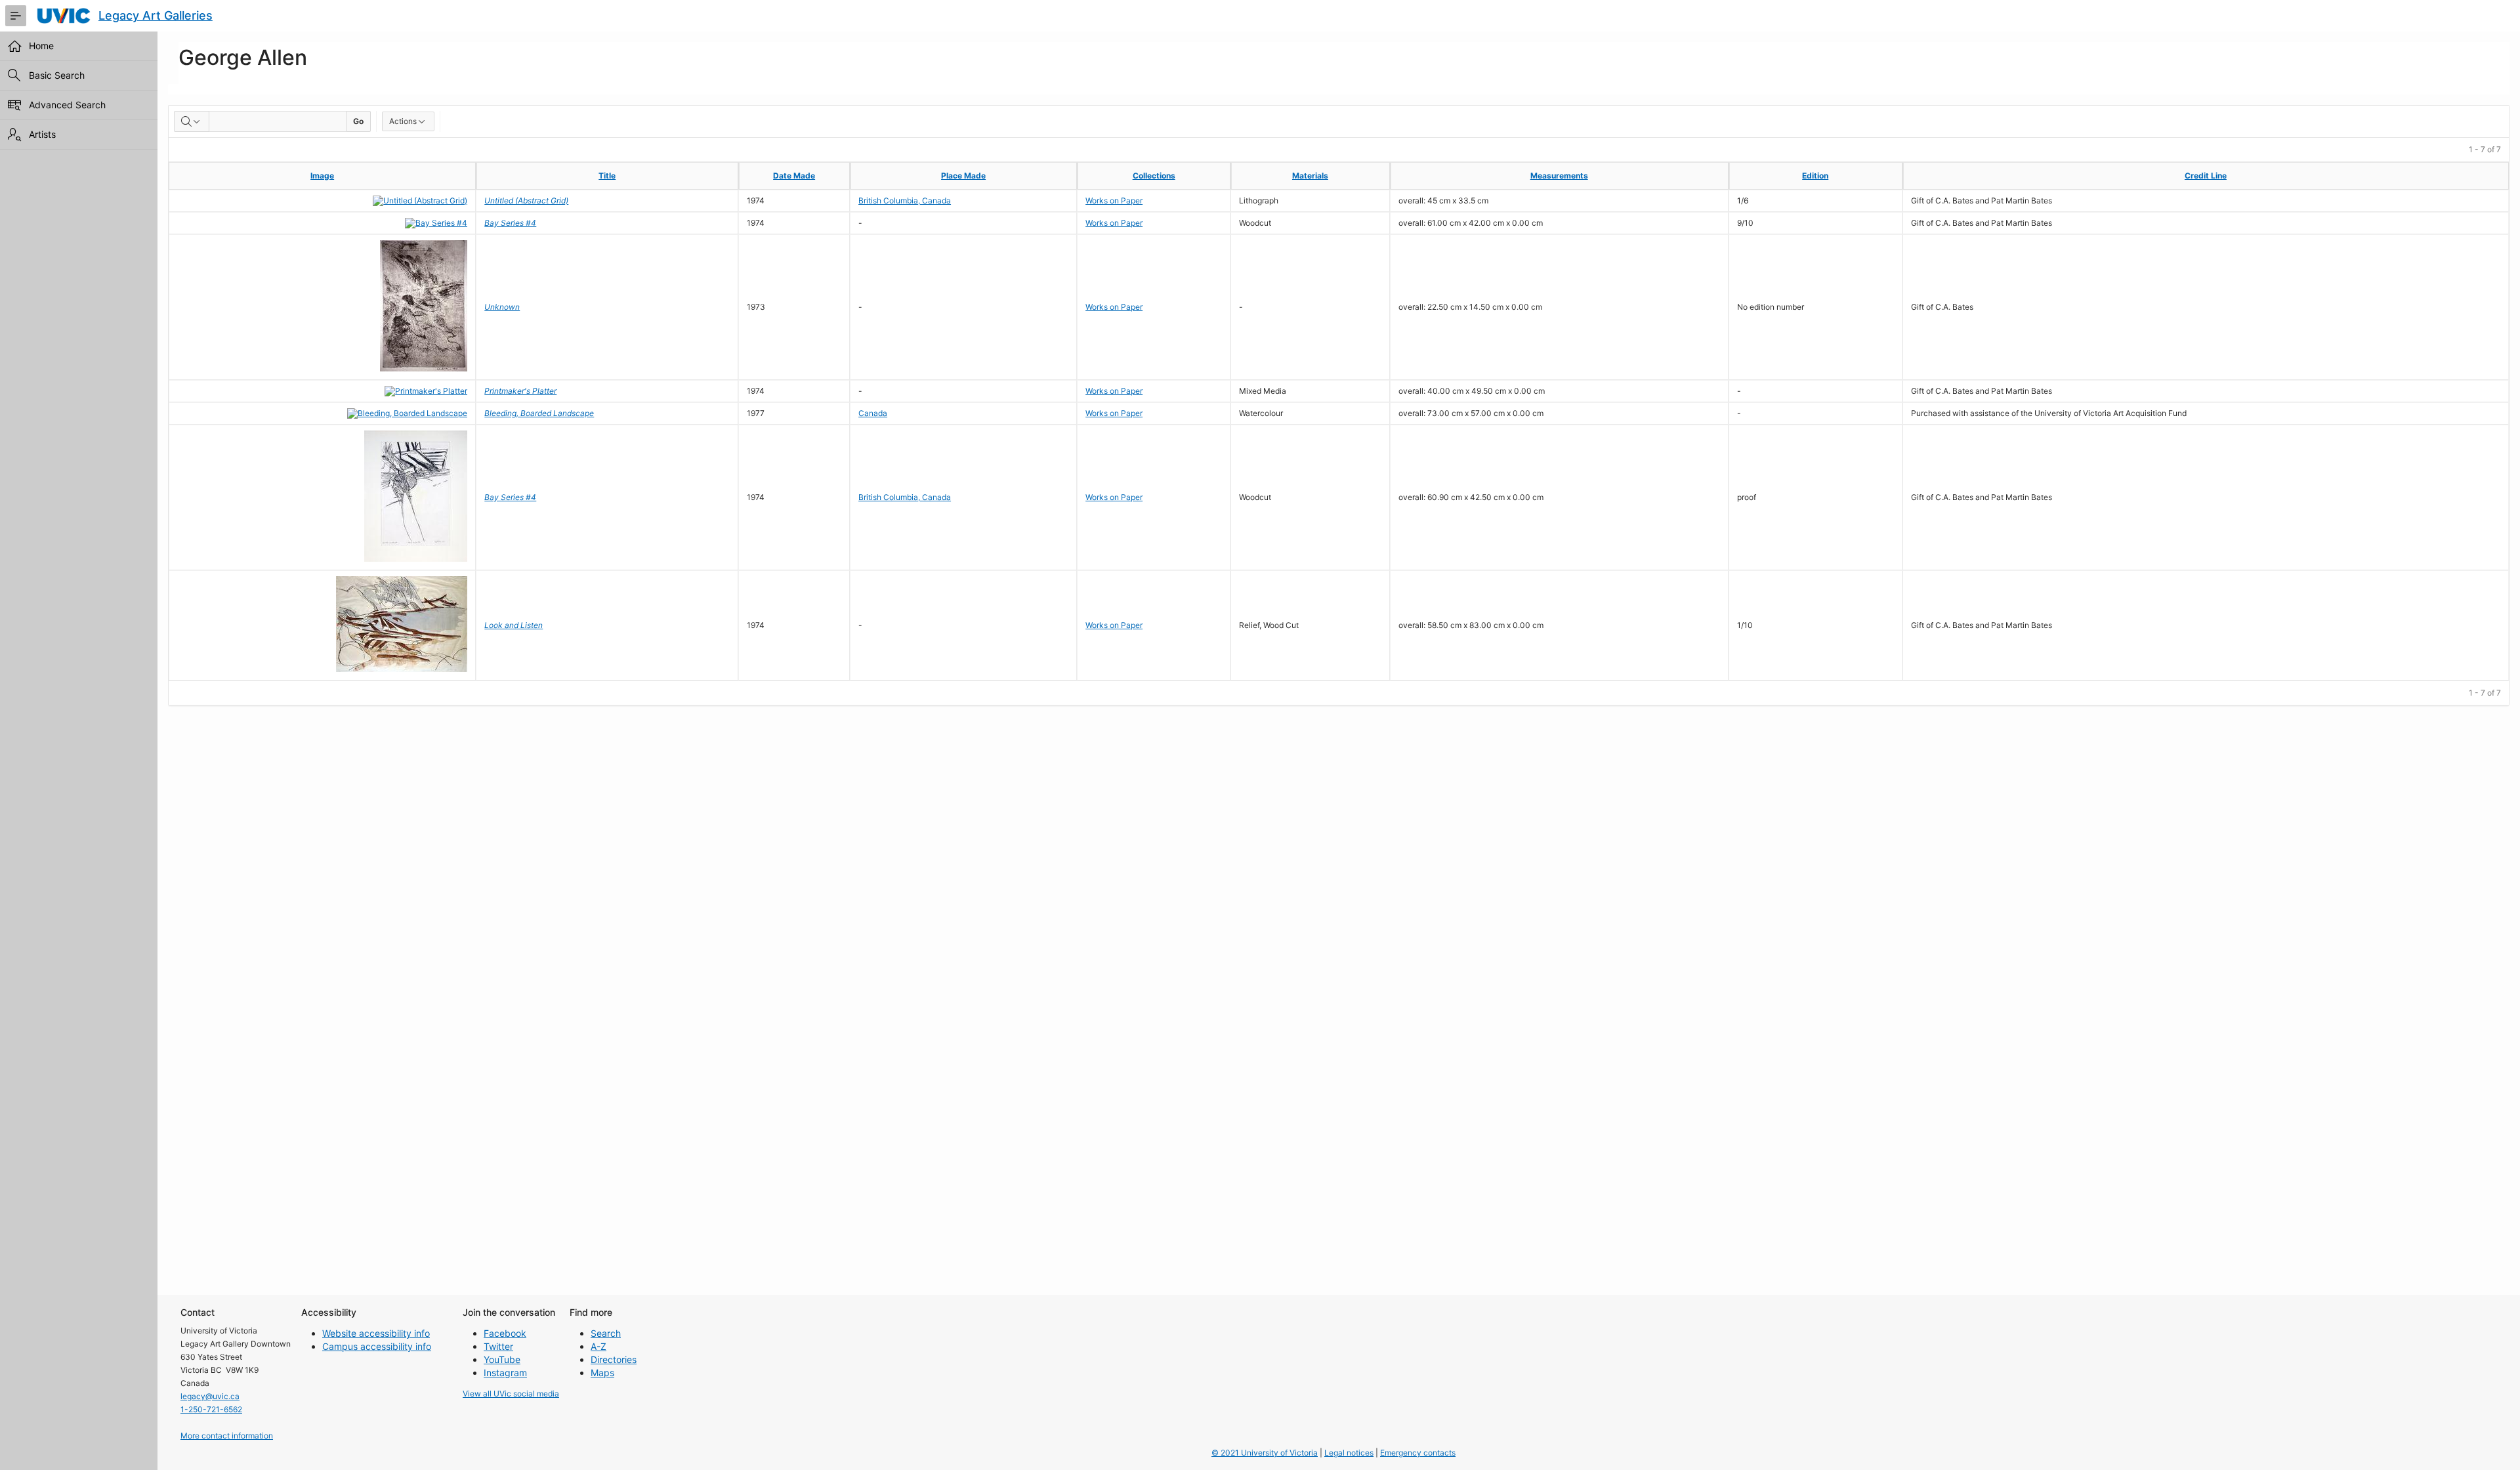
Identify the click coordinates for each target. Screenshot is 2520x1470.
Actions (403, 121)
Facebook (505, 1333)
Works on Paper (1114, 200)
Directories (614, 1359)
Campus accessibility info (377, 1346)
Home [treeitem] (41, 46)
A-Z (598, 1346)
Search (606, 1333)
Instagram (505, 1373)
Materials (1310, 176)
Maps (602, 1373)
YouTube (502, 1359)
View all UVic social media (511, 1394)
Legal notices (1349, 1453)
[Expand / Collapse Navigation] (16, 16)
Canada (873, 413)
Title (607, 176)
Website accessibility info (376, 1333)
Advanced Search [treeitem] (67, 105)
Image (322, 176)
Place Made (963, 176)
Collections (1154, 176)
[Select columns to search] (192, 121)
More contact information (227, 1436)
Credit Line (2206, 176)
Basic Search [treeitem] (57, 75)
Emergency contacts (1418, 1453)
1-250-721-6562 (211, 1409)
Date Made (794, 176)
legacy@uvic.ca (210, 1396)
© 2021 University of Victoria (1265, 1453)
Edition (1815, 176)
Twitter (498, 1346)
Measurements (1559, 176)
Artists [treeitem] (42, 134)
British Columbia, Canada (905, 200)
